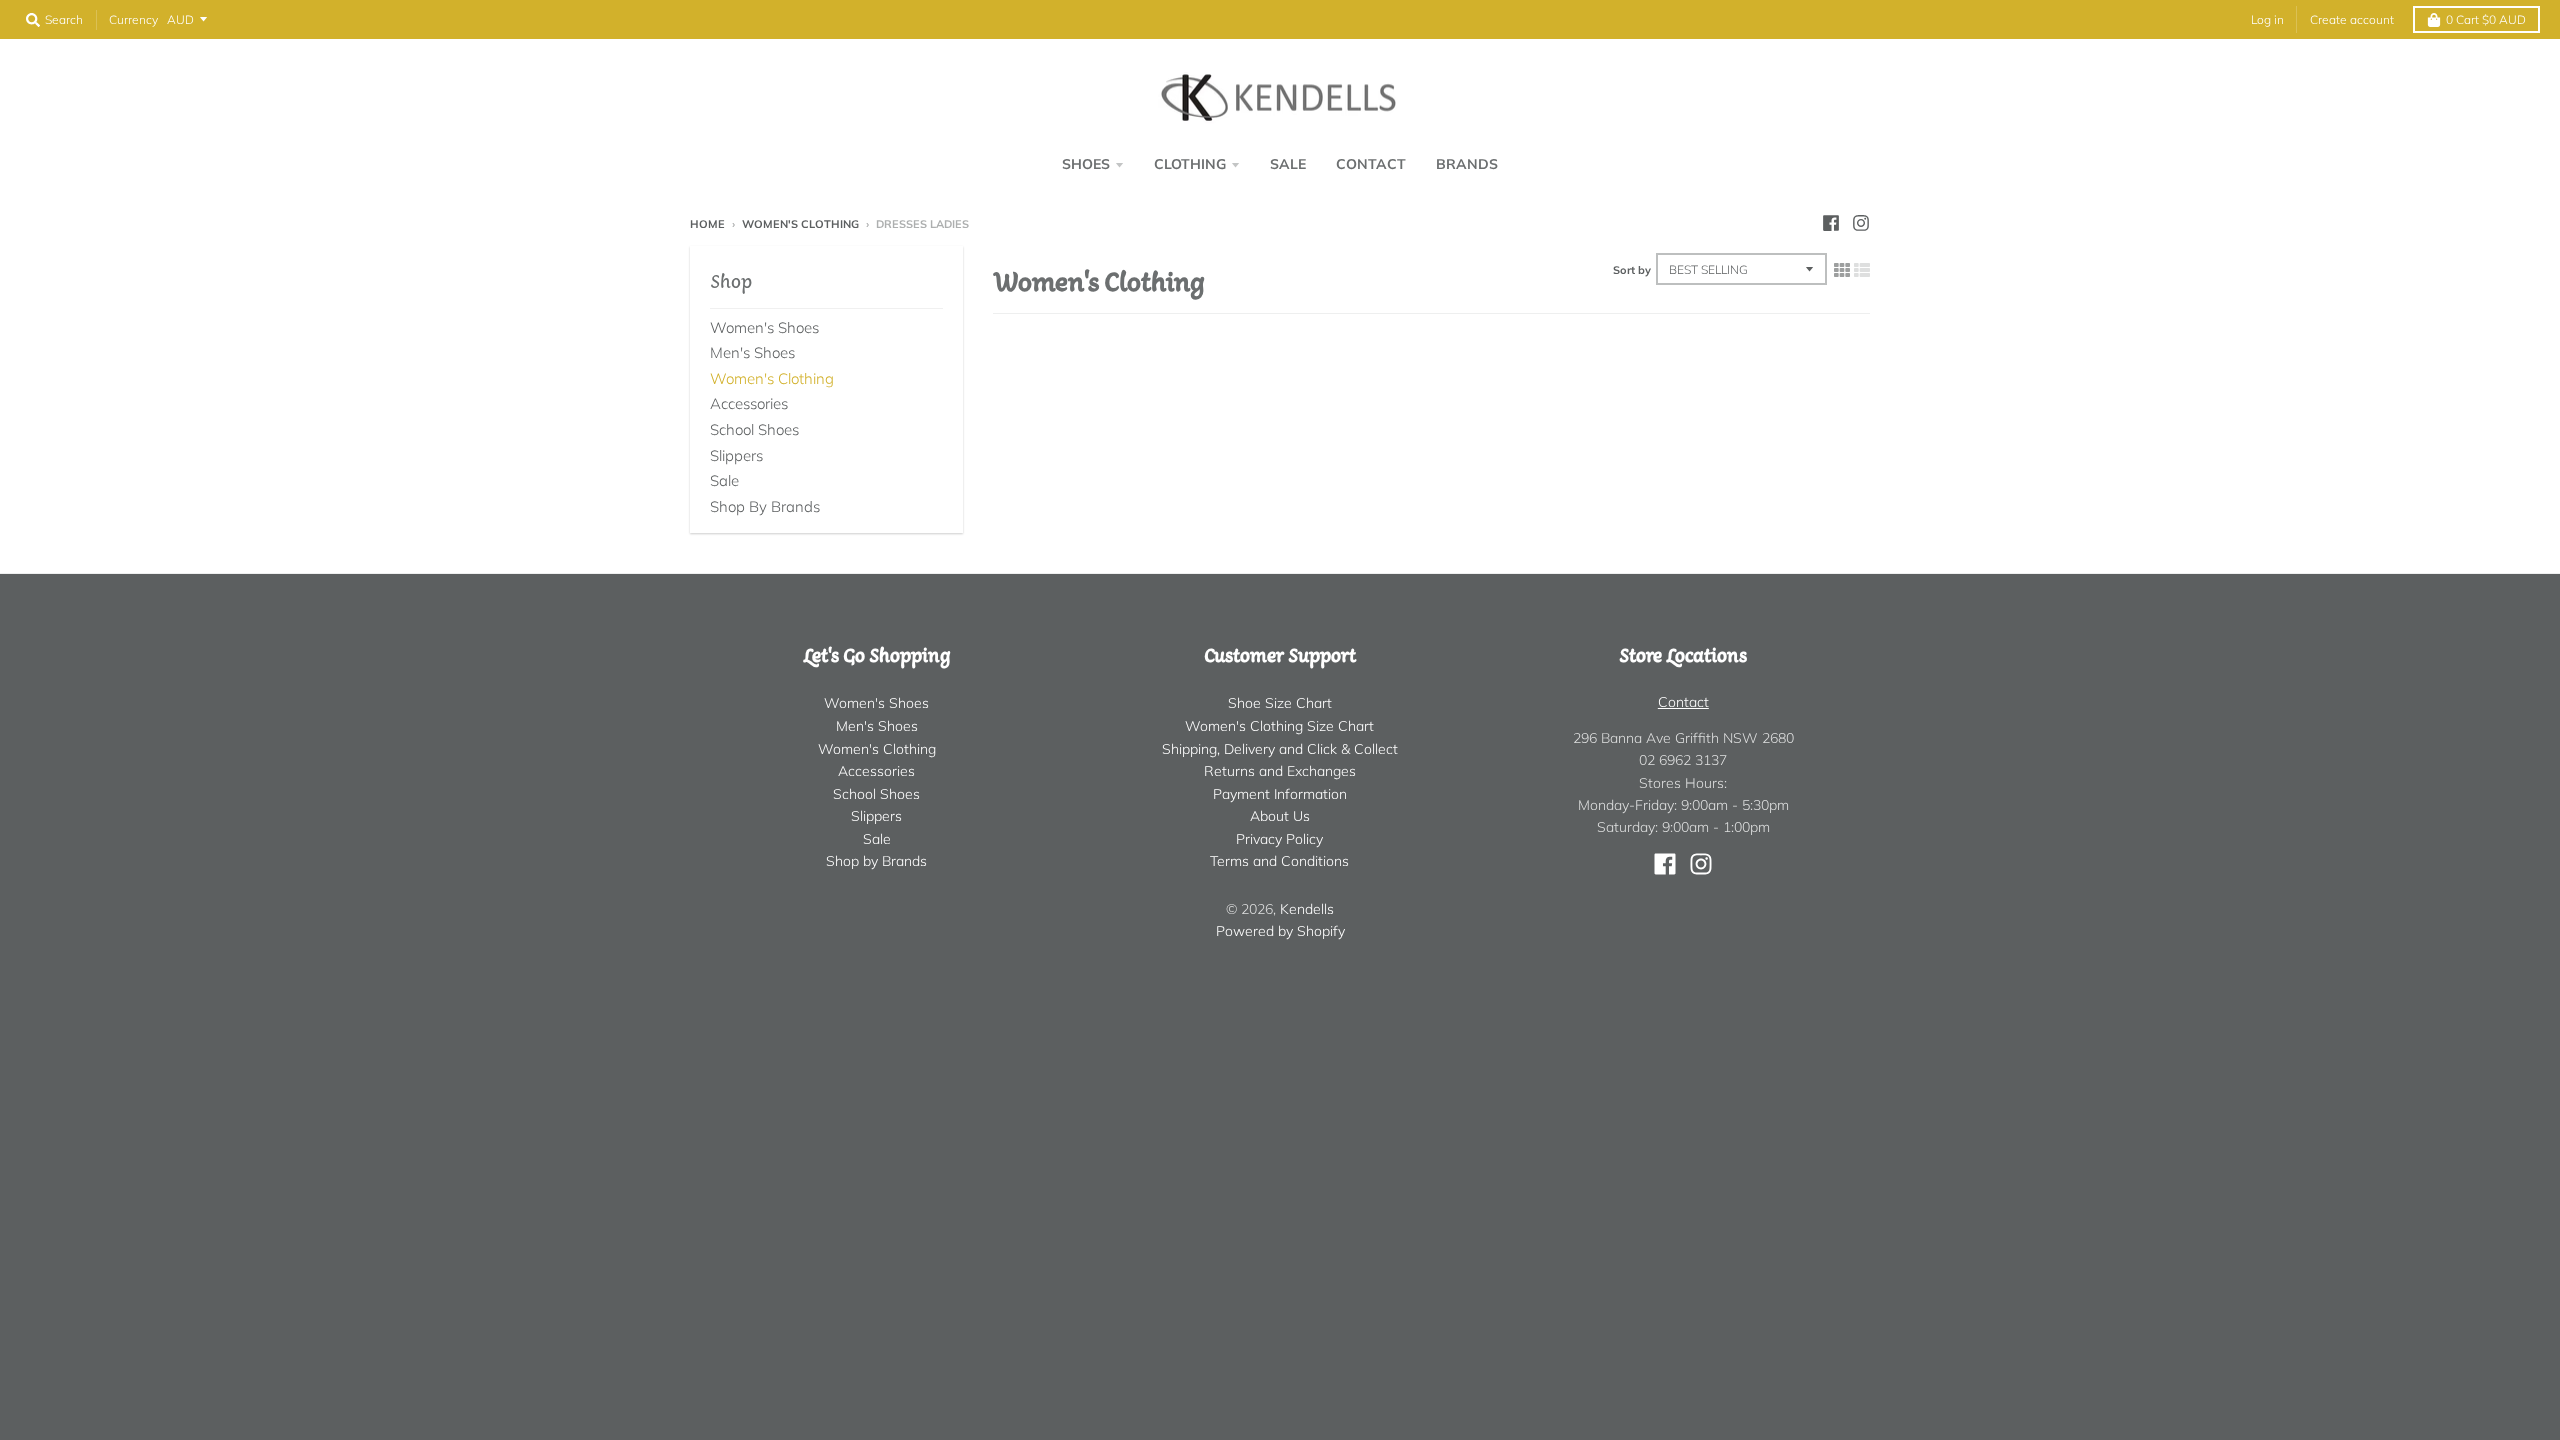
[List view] (1862, 270)
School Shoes (754, 429)
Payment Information (1280, 794)
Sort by (1632, 270)
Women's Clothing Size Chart (1279, 726)
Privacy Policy (1279, 839)
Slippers (736, 455)
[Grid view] (1842, 270)
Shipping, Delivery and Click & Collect (1280, 749)
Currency (133, 19)
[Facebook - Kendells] (1831, 223)
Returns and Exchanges (1280, 771)
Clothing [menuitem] (1190, 164)
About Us (1280, 816)
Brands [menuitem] (1467, 164)
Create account (2352, 19)
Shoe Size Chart (1280, 703)
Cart (2486, 19)
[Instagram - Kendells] (1861, 223)
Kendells (1307, 909)
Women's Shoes (764, 327)
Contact (1683, 702)
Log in (2267, 19)
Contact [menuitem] (1371, 164)
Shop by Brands (765, 506)
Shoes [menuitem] (1086, 164)
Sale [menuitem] (1288, 164)
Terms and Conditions (1279, 861)
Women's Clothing (800, 224)
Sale (724, 480)
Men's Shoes (752, 352)
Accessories (749, 403)
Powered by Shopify (1280, 931)
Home (707, 224)
